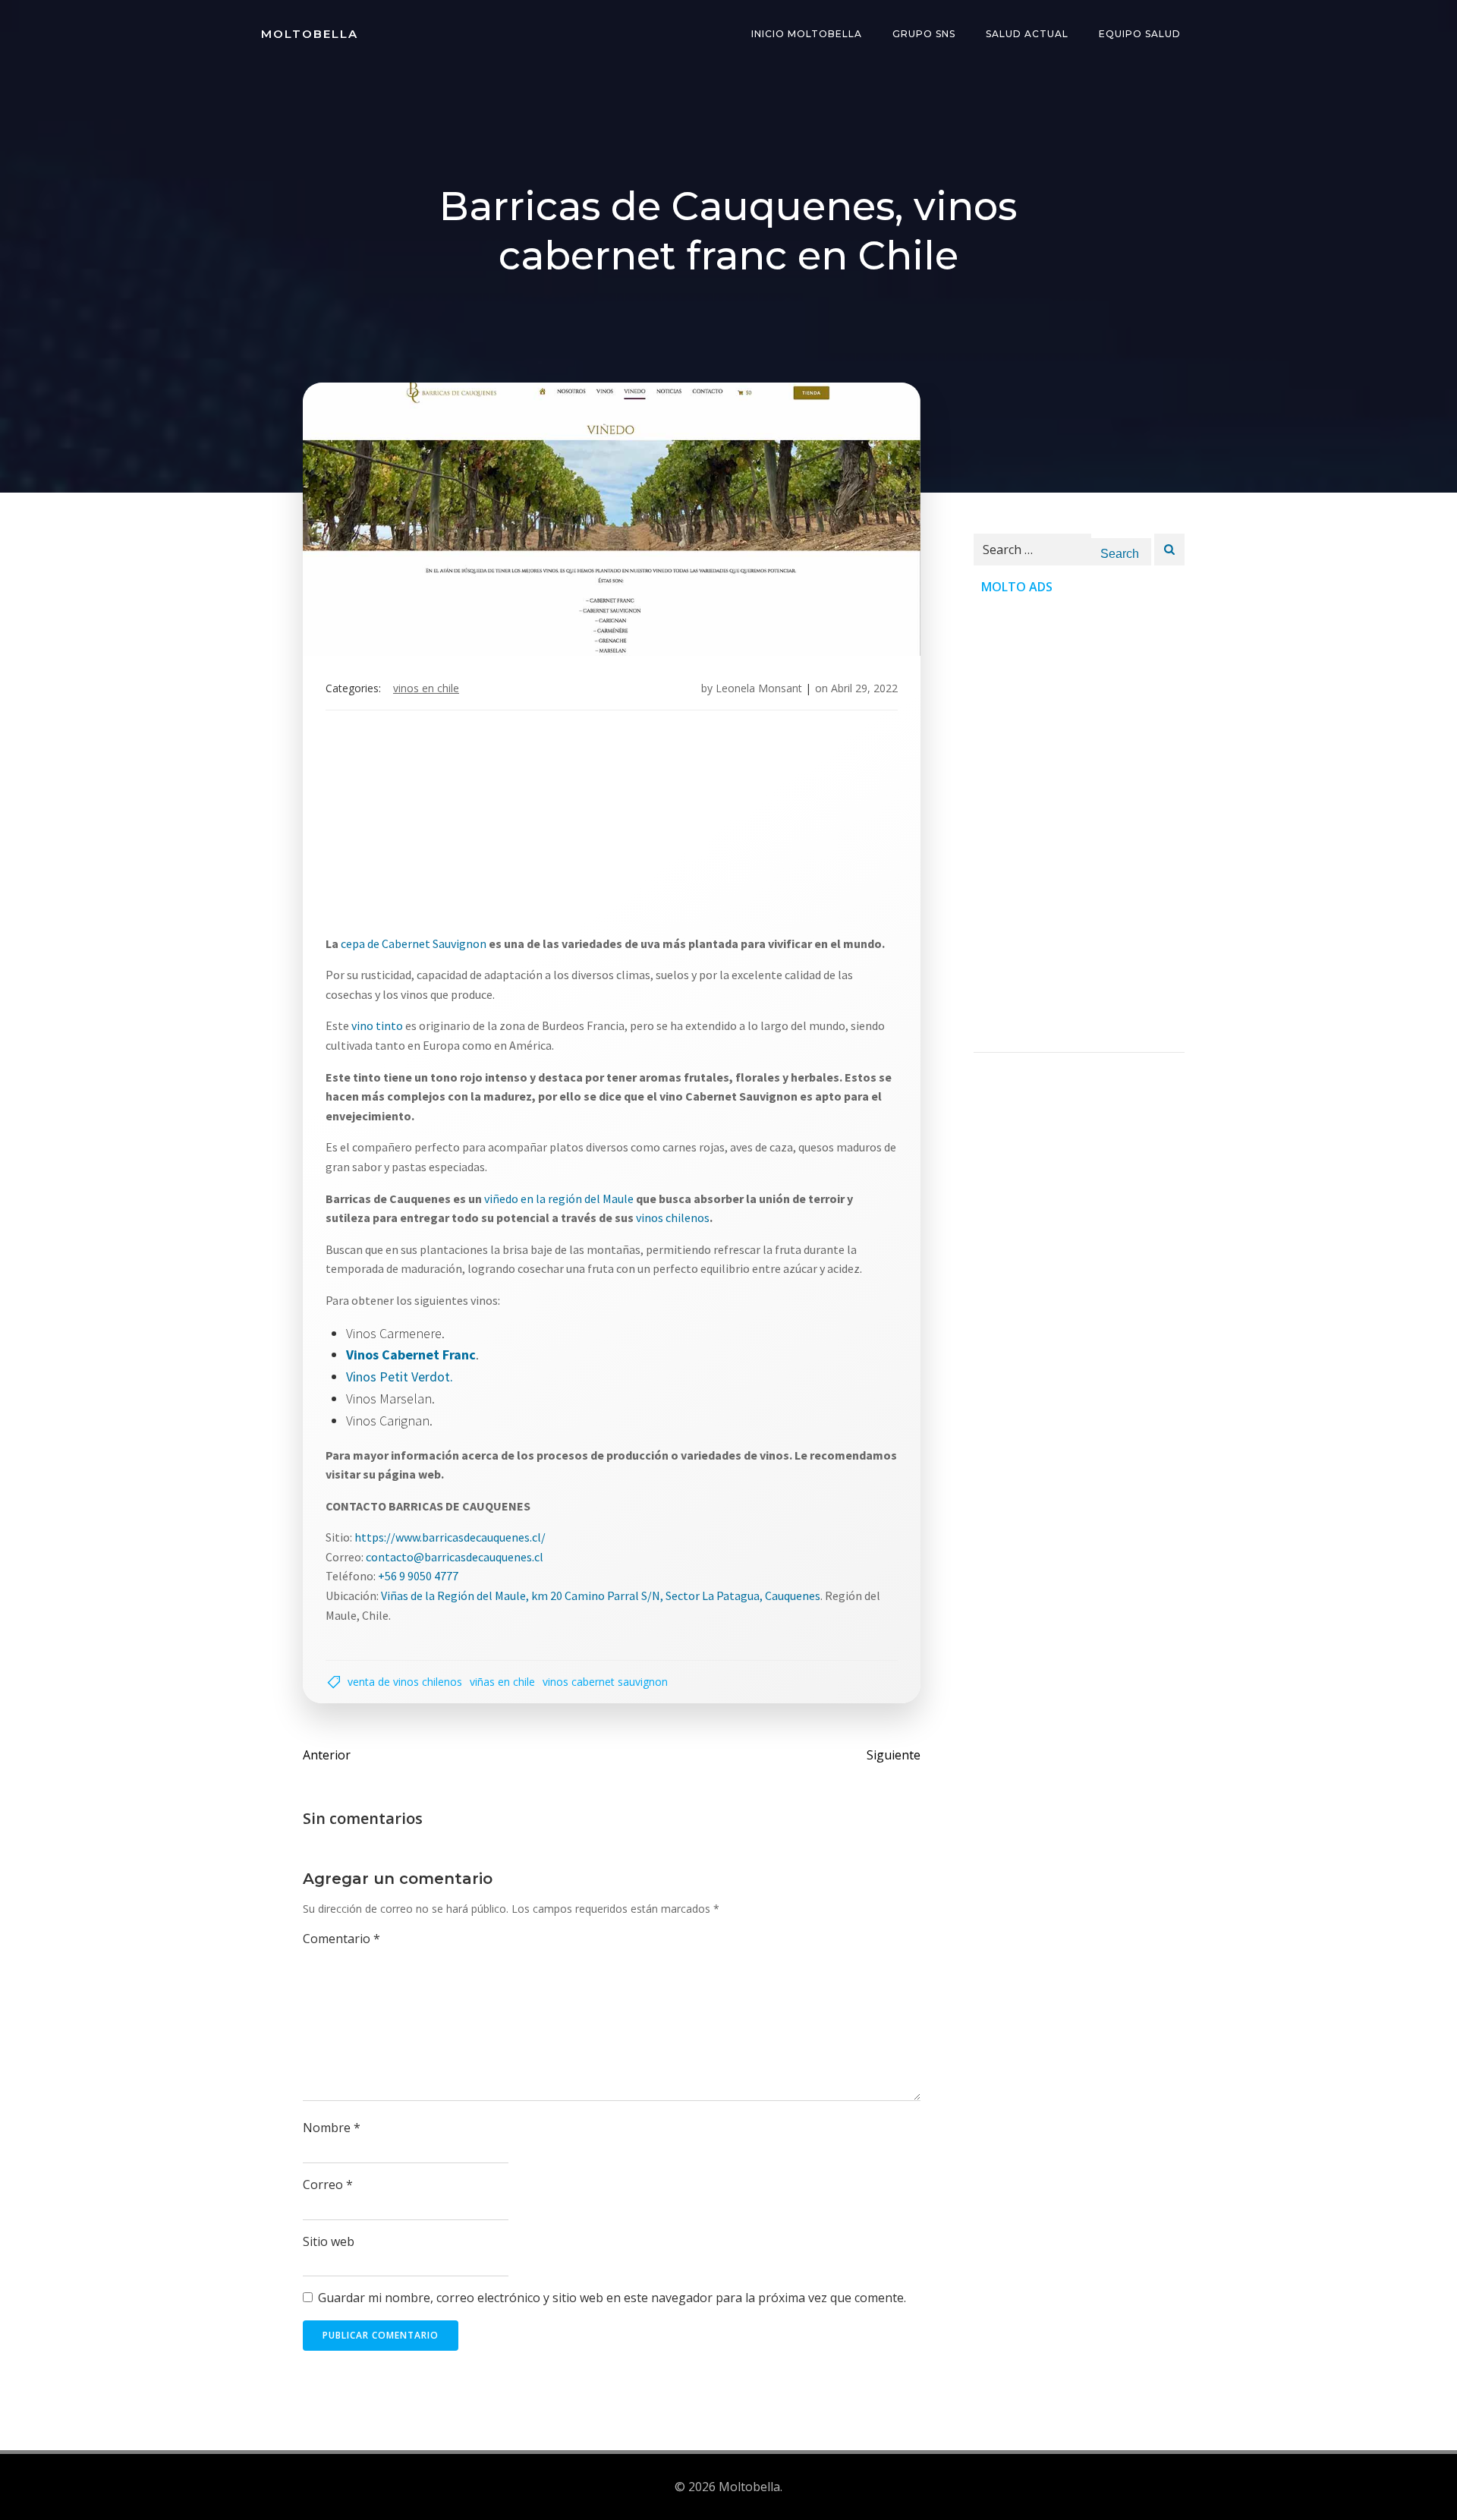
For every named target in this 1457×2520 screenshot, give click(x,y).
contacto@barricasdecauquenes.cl (455, 1557)
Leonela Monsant (759, 688)
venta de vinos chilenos (405, 1682)
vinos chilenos (673, 1217)
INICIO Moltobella (807, 34)
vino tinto (377, 1025)
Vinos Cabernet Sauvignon (605, 1682)
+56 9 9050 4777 (418, 1576)
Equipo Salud (1140, 34)
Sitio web (329, 2241)
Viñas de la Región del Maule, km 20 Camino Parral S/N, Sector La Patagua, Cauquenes (601, 1595)
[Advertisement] (728, 828)
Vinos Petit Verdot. (400, 1377)
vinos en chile (426, 688)
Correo (328, 2185)
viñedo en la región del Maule (560, 1199)
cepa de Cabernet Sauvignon (415, 943)
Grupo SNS (924, 34)
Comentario (341, 1939)
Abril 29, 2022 (864, 688)
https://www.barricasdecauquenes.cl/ (450, 1537)
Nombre (332, 2128)
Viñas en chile (502, 1682)
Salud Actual (1027, 34)
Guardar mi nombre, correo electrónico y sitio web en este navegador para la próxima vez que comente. (612, 2298)
